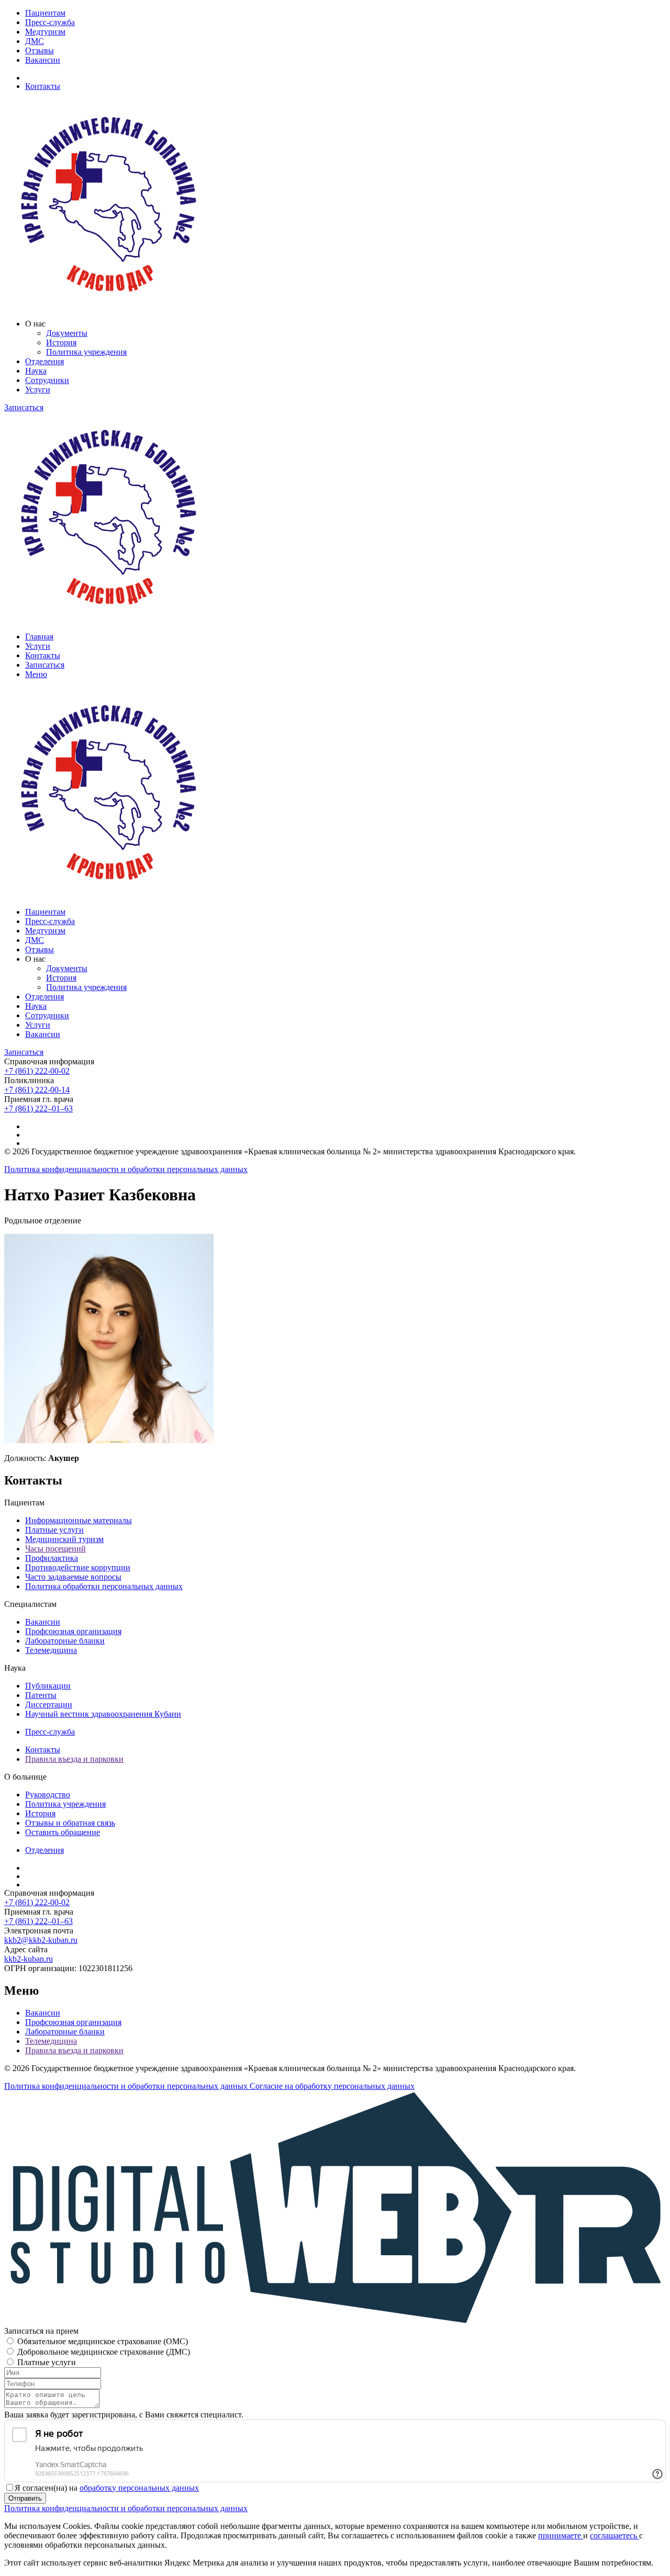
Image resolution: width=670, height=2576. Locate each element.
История (61, 342)
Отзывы (40, 50)
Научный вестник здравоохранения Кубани (103, 1714)
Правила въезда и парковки (74, 1759)
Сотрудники (47, 380)
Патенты (41, 1695)
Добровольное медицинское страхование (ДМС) (104, 2352)
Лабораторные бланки (65, 1641)
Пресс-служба (50, 22)
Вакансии (43, 60)
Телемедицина (51, 1650)
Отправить (25, 2498)
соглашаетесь (615, 2535)
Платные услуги (54, 1530)
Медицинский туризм (64, 1539)
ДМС (35, 41)
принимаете (561, 2535)
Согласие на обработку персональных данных (332, 2086)
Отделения (44, 361)
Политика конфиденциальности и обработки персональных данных (126, 1169)
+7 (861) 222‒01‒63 (38, 1109)
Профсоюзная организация (73, 1631)
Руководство (48, 1795)
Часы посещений (55, 1549)
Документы (67, 333)
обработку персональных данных (139, 2488)
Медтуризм (45, 32)
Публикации (48, 1686)
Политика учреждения (86, 352)
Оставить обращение (63, 1832)
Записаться (24, 407)
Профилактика (52, 1558)
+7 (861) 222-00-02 (37, 1071)
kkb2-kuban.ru (29, 1959)
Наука (36, 371)
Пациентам (45, 13)
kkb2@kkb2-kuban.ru (41, 1940)
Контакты (43, 86)
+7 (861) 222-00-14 (37, 1090)
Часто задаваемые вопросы (73, 1577)
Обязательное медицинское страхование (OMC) (103, 2341)
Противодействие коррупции (78, 1567)
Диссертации (49, 1705)
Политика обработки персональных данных (104, 1586)
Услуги (38, 390)
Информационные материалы (79, 1520)
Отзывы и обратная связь (70, 1823)
